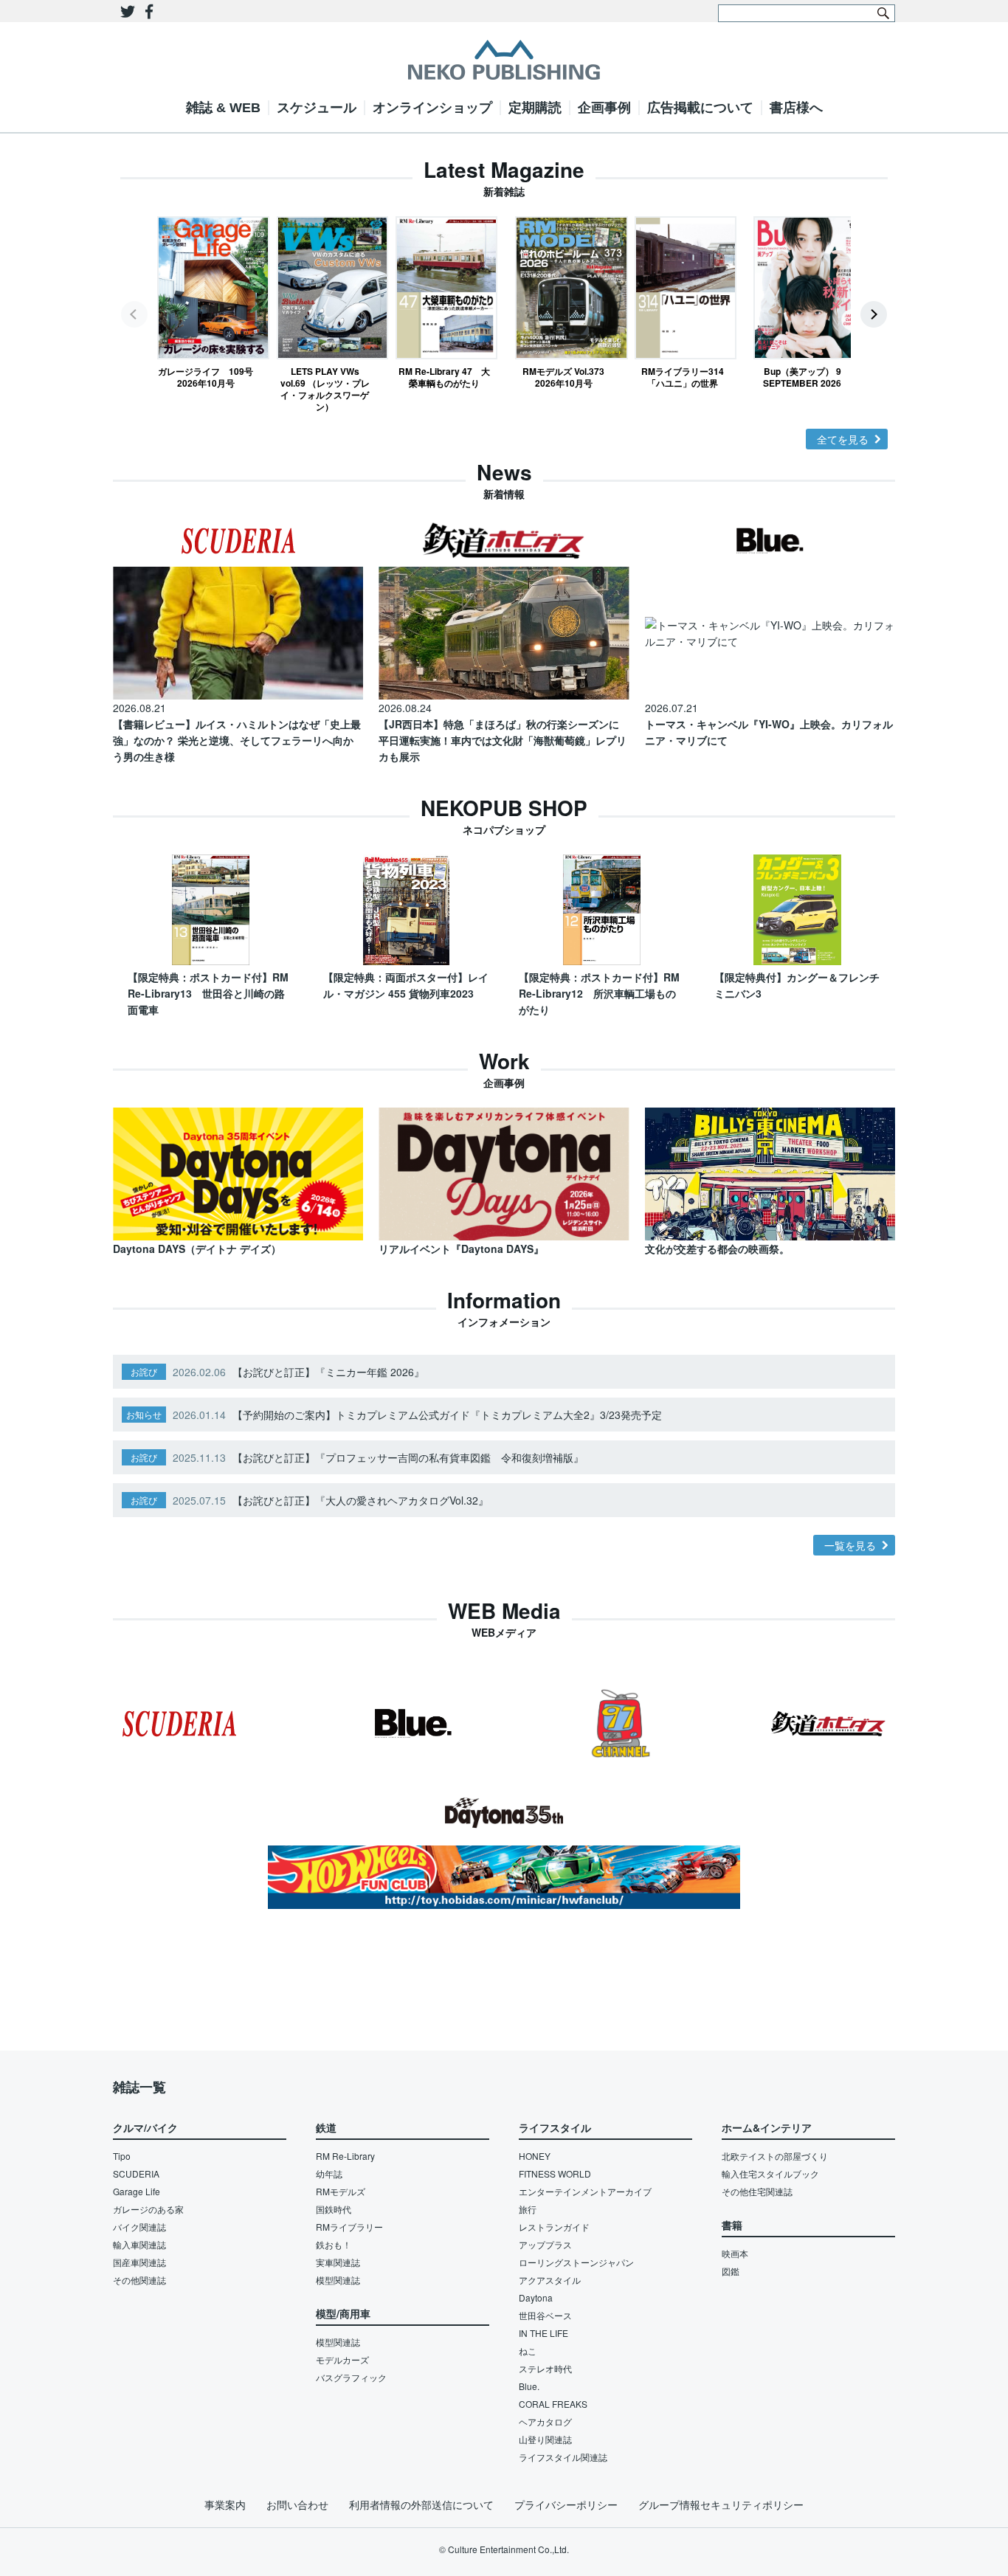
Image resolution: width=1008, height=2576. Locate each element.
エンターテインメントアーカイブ (585, 2191)
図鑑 (731, 2271)
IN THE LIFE (543, 2333)
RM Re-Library (345, 2156)
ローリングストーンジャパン (576, 2262)
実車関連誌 (338, 2262)
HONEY (535, 2156)
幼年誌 (329, 2173)
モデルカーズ (342, 2359)
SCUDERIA (136, 2173)
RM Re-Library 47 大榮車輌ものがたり (444, 377)
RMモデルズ (341, 2191)
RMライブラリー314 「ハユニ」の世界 (686, 377)
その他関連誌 (139, 2280)
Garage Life (137, 2191)
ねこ (528, 2351)
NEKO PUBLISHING (504, 60)
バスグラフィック (351, 2377)
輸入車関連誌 (139, 2244)
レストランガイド (554, 2227)
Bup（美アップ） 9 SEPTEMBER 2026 (802, 377)
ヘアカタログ (545, 2421)
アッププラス (545, 2244)
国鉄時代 (334, 2209)
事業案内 (225, 2504)
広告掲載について (700, 108)
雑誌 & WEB (223, 108)
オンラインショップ (432, 108)
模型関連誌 (338, 2280)
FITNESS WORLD (555, 2173)
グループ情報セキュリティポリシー (721, 2504)
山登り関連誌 (545, 2439)
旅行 (528, 2209)
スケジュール (317, 108)
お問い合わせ (297, 2504)
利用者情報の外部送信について (421, 2504)
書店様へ (796, 108)
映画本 (735, 2253)
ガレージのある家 (148, 2209)
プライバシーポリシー (566, 2504)
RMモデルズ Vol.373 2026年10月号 (563, 377)
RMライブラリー (349, 2227)
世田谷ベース (545, 2315)
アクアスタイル (550, 2280)
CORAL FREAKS (553, 2404)
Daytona (536, 2297)
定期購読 (535, 108)
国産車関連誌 (139, 2262)
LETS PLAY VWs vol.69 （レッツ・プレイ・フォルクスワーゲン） (325, 389)
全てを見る (843, 439)
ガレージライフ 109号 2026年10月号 (206, 377)
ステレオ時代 (545, 2368)
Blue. (529, 2386)
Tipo (122, 2156)
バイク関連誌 (139, 2227)
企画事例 (604, 108)
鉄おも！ (334, 2244)
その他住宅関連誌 (757, 2191)
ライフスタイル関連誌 (563, 2457)
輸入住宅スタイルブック (770, 2173)
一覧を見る (850, 1545)
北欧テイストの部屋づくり (775, 2156)
